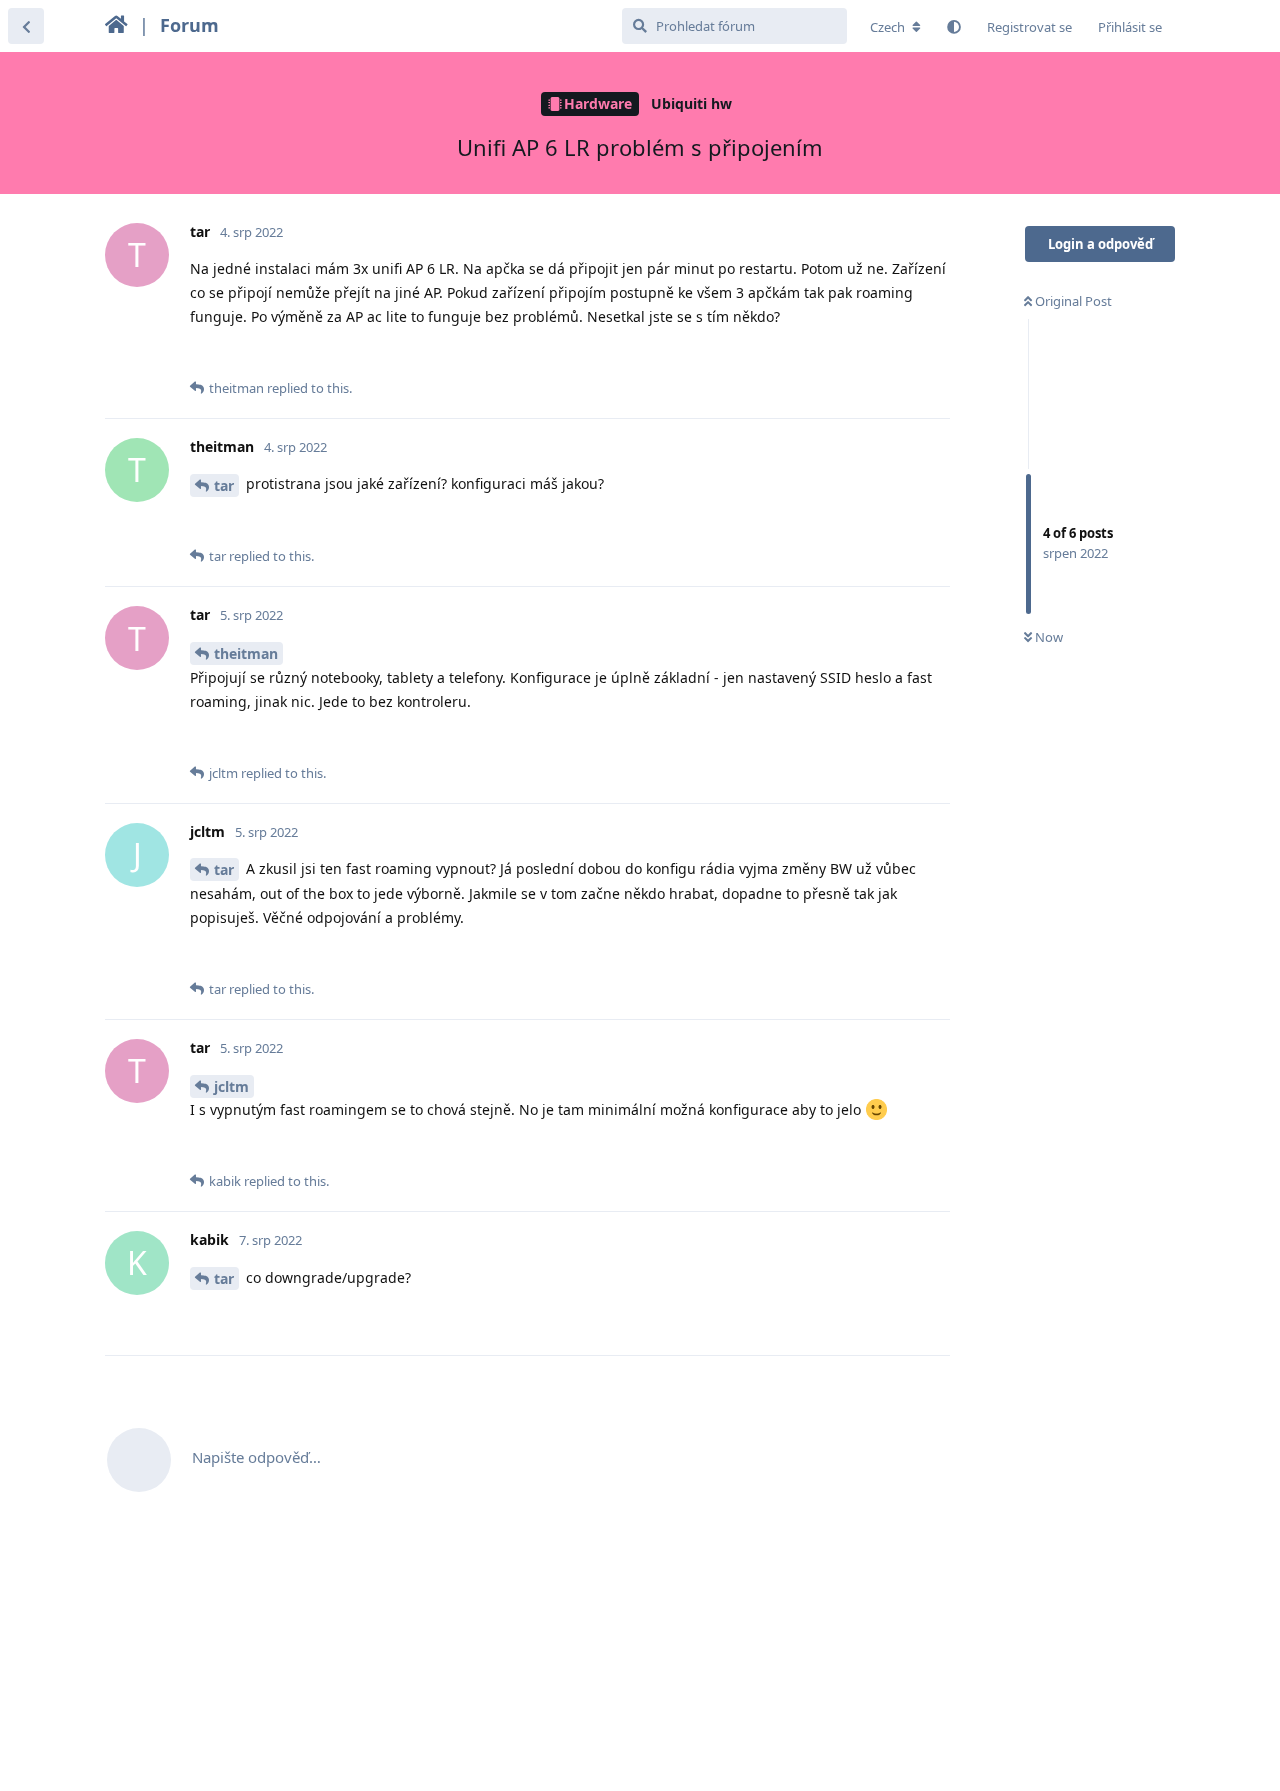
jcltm (231, 1086)
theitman (246, 653)
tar (224, 485)
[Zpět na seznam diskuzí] (26, 26)
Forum (189, 25)
